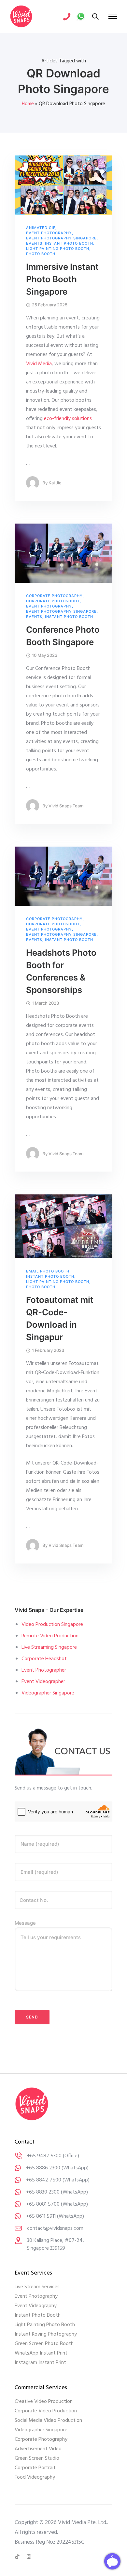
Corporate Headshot (44, 1659)
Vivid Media (39, 364)
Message (25, 1923)
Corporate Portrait (35, 2468)
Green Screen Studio (37, 2458)
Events (34, 243)
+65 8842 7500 (44, 2180)
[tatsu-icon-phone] (67, 16)
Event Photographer (44, 1670)
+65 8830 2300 (43, 2192)
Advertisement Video (38, 2449)
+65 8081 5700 (43, 2204)
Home (28, 104)
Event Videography (36, 2306)
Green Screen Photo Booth (44, 2344)
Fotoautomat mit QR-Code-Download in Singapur (60, 1318)
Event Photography (49, 233)
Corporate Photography (54, 596)
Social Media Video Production (48, 2421)
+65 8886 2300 (43, 2168)
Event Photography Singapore (61, 238)
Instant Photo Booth (69, 243)
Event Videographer (43, 1682)
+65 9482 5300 (44, 2156)
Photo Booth (41, 254)
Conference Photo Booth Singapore (63, 636)
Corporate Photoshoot (53, 601)
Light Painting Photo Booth (58, 249)
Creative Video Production (44, 2402)
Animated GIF (41, 228)
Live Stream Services (37, 2287)
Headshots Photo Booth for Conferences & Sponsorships (61, 971)
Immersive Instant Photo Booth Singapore (62, 279)
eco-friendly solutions (68, 419)
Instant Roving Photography (46, 2334)
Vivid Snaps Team (66, 806)
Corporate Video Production (46, 2411)
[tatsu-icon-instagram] (29, 2557)
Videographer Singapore (48, 1693)
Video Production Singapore (52, 1625)
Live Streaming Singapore (49, 1647)
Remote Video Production (50, 1636)
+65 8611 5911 (41, 2216)
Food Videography (35, 2477)
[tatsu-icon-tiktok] (18, 2557)
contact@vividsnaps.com (55, 2228)
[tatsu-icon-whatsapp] (81, 16)
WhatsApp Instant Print (41, 2353)
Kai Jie (55, 483)
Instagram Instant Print (40, 2363)
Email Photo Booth (48, 1271)
